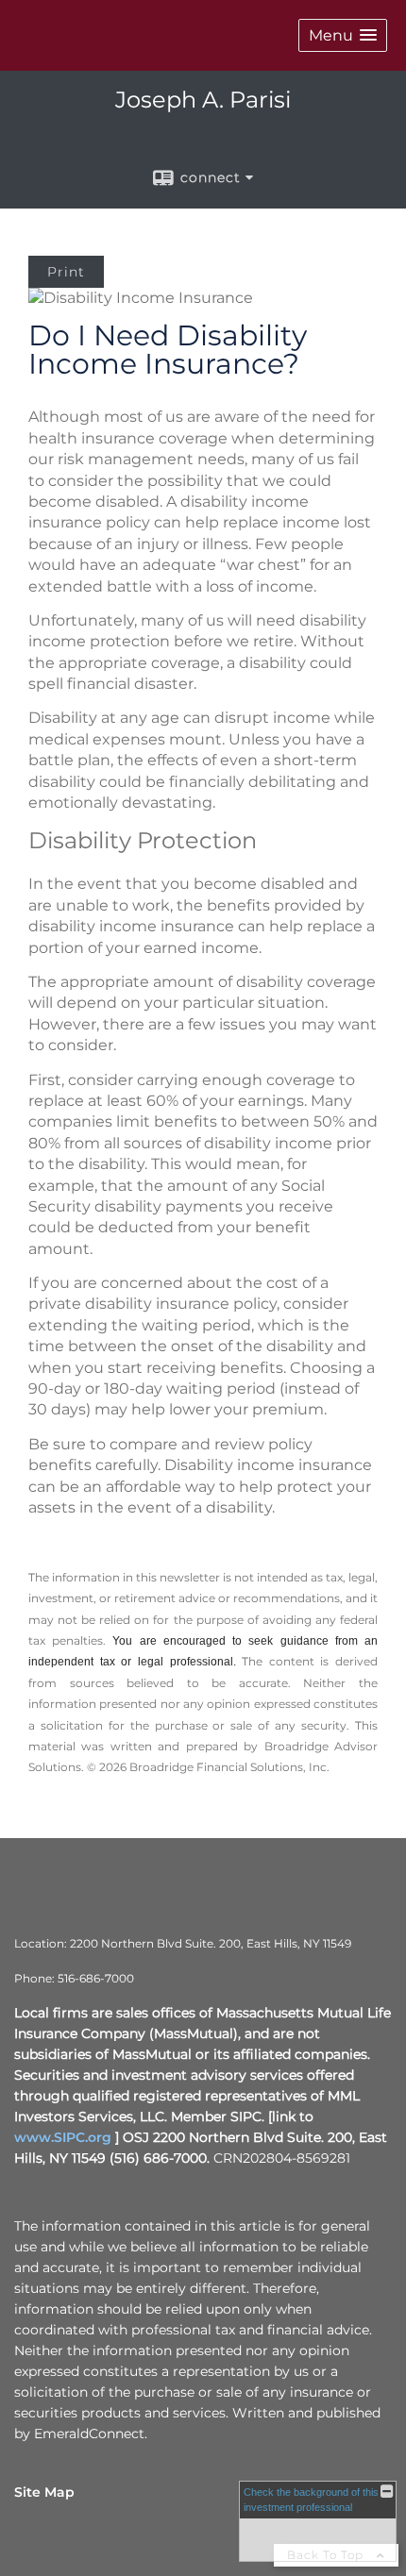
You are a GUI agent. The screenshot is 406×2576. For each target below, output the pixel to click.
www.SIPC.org (63, 2137)
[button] (343, 35)
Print (66, 272)
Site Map (44, 2492)
